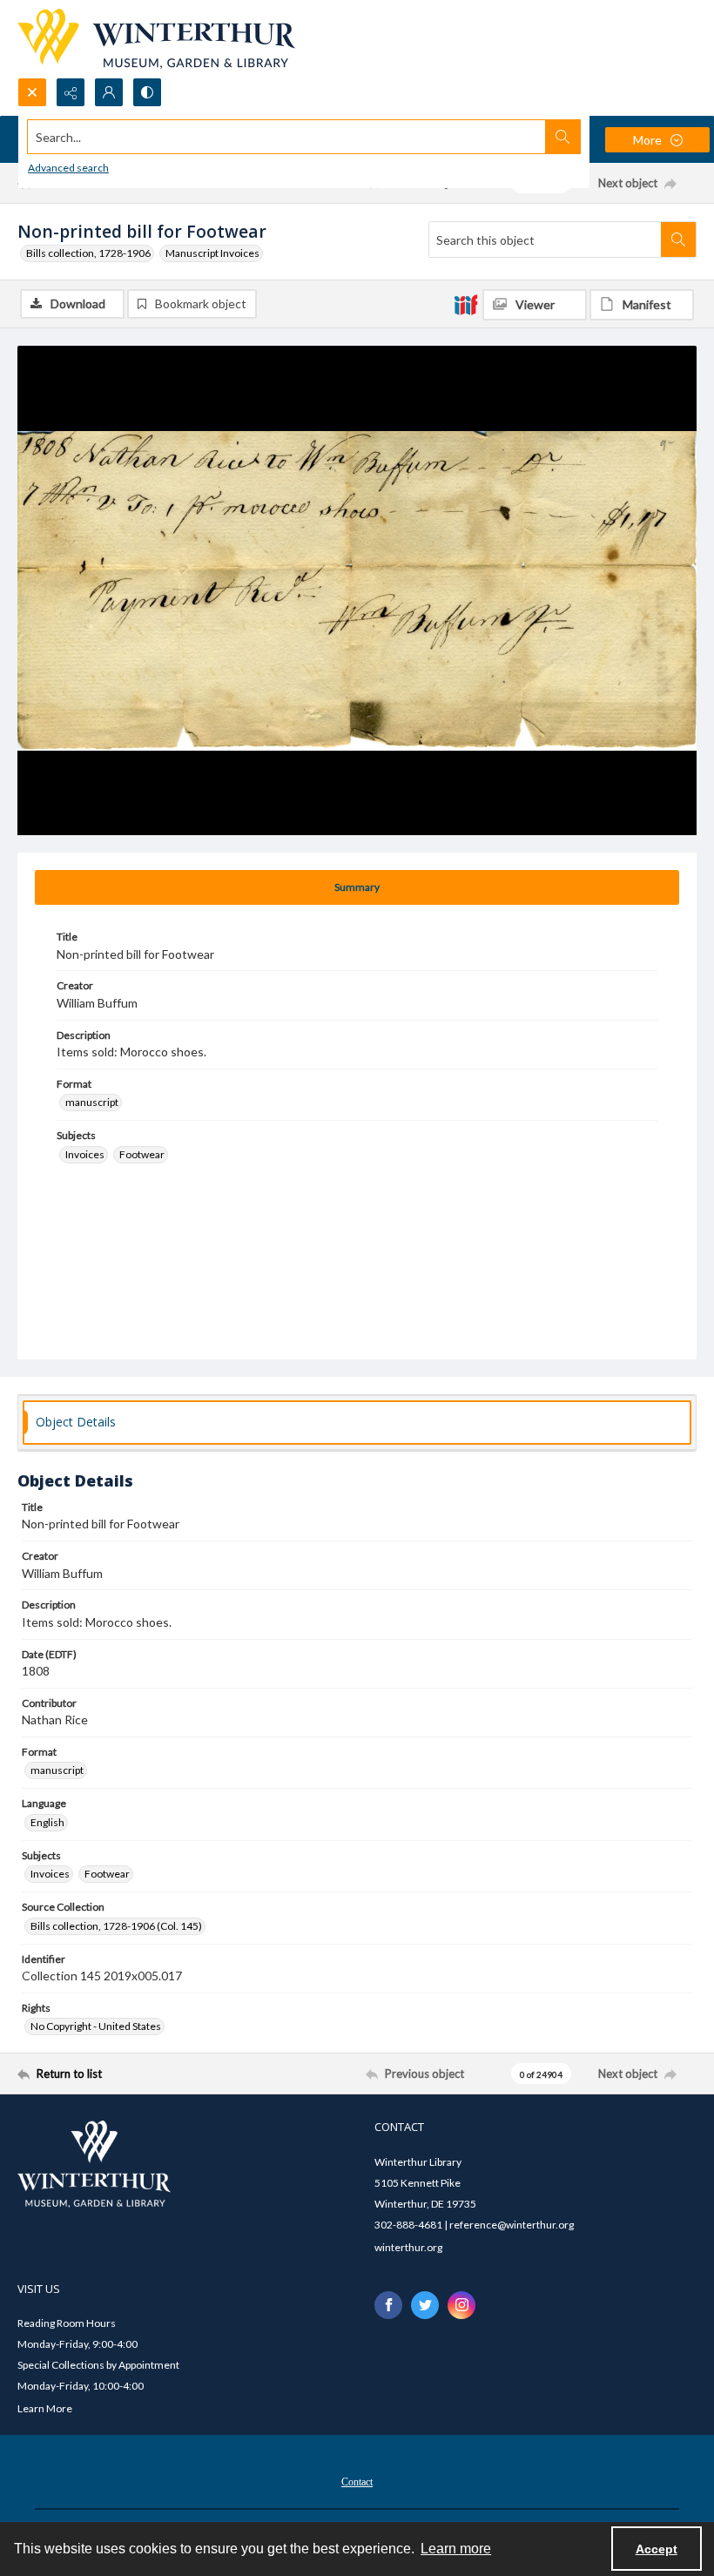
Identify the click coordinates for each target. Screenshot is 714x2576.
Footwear (142, 1154)
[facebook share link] (388, 2305)
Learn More (45, 2408)
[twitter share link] (425, 2305)
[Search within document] (678, 239)
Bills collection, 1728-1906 (88, 253)
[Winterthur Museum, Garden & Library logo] (156, 39)
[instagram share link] (461, 2305)
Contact (357, 2482)
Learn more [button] (456, 2549)
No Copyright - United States (96, 2026)
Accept (657, 2549)
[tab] (357, 887)
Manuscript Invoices (212, 253)
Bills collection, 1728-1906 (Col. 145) (116, 1926)
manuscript (92, 1102)
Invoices (85, 1154)
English (47, 1822)
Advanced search (68, 168)
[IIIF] (466, 304)
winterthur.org (408, 2247)
